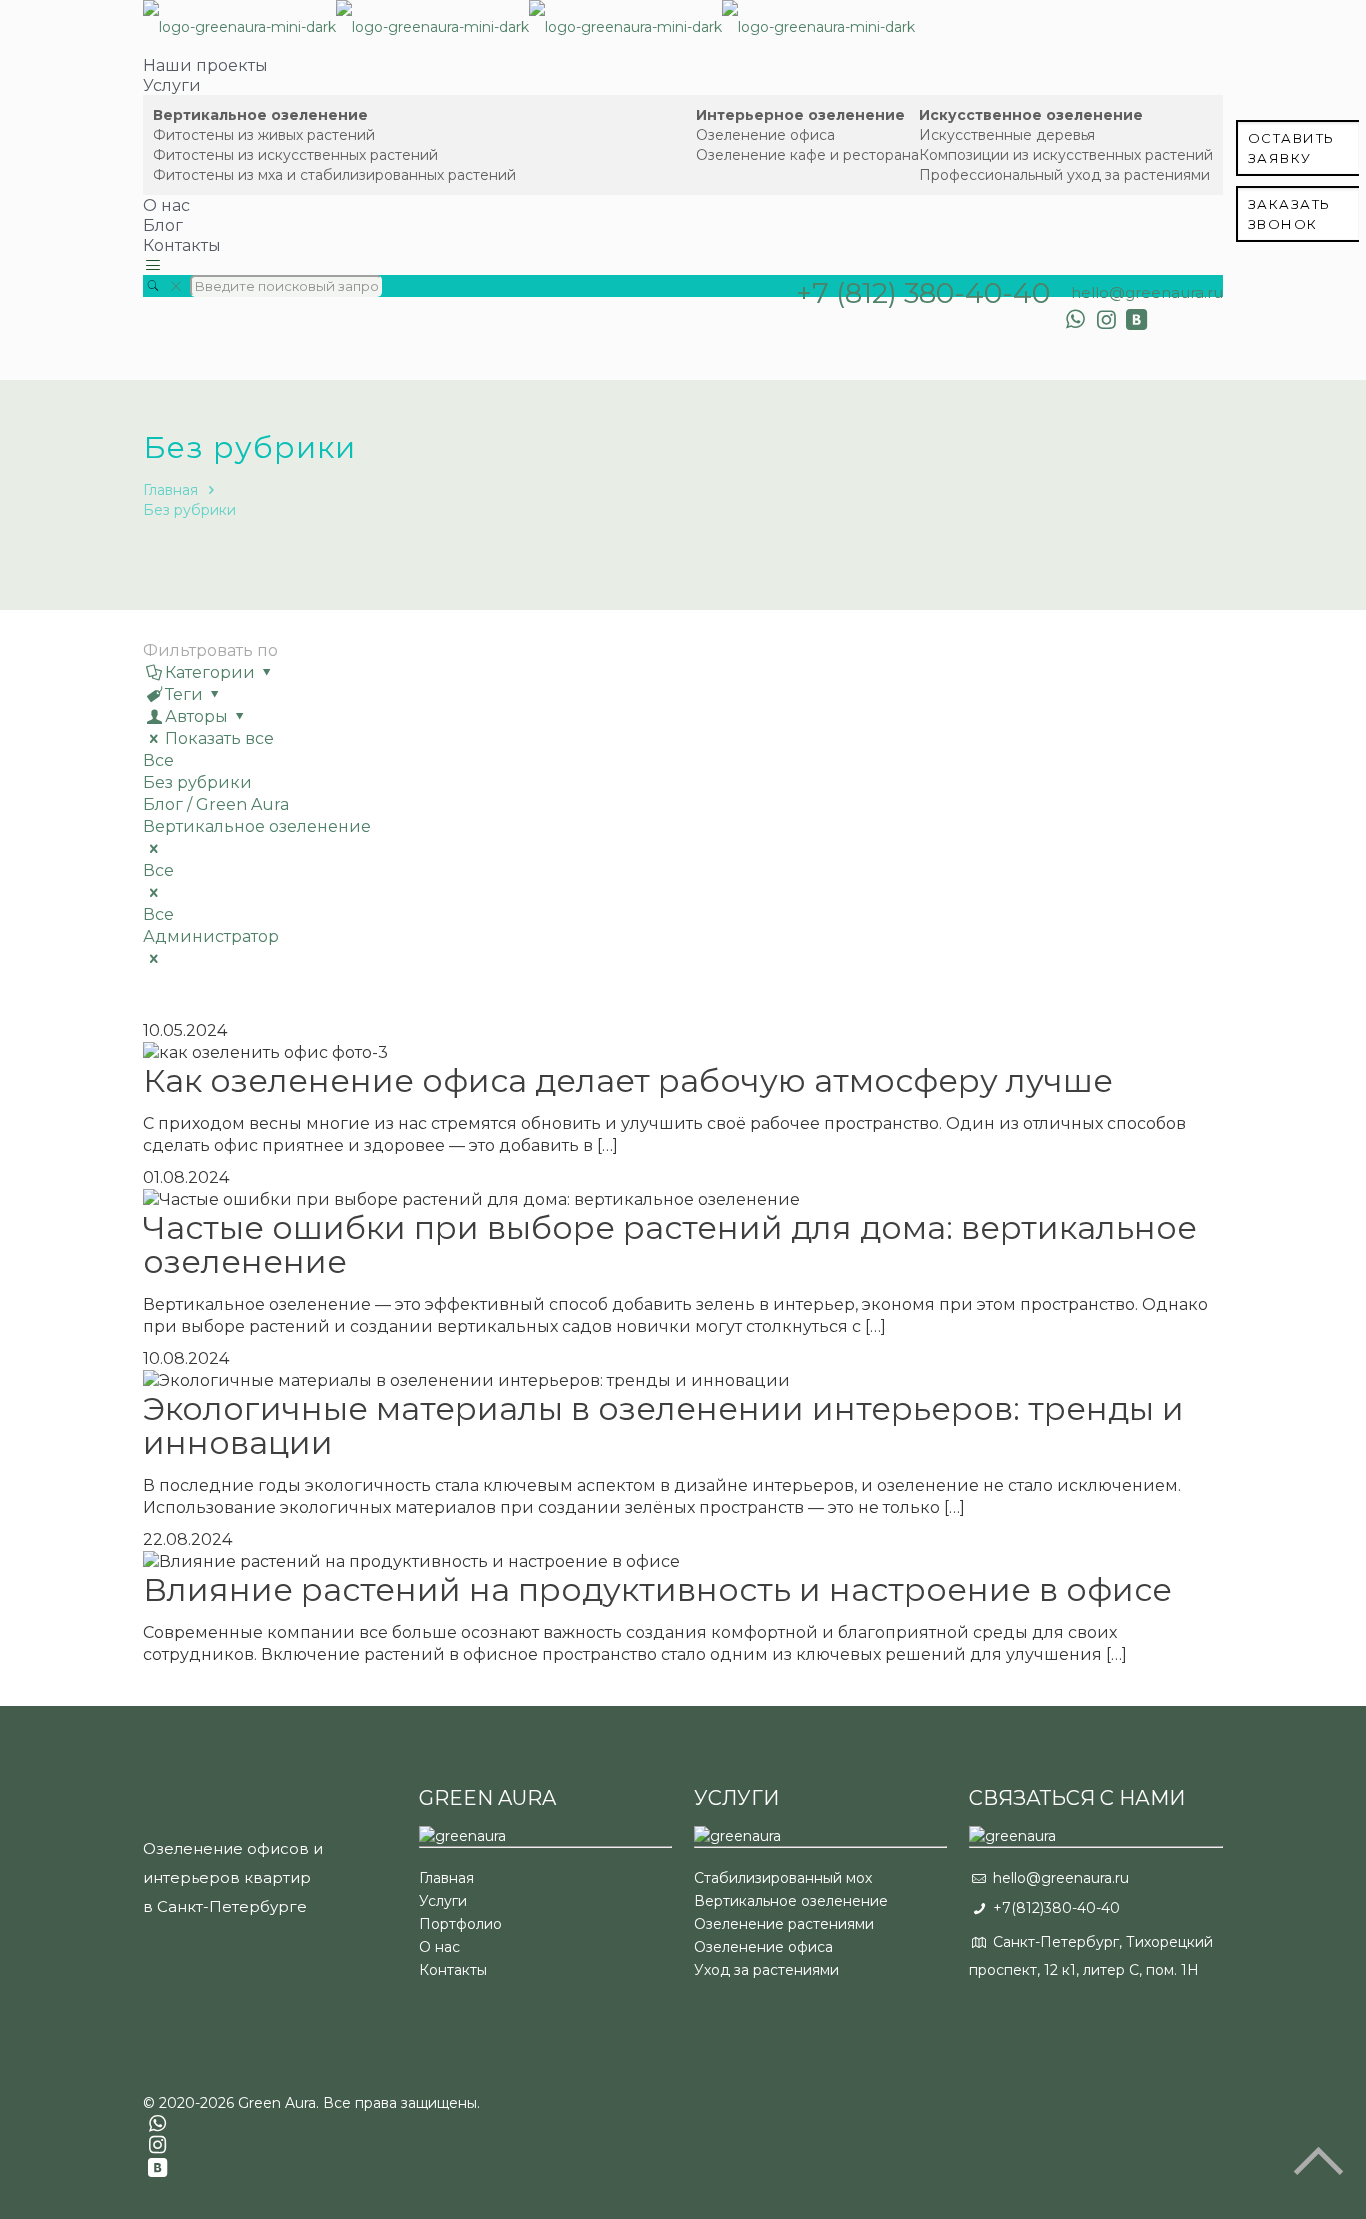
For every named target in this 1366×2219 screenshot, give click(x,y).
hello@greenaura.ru (1147, 292)
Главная (170, 490)
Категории (210, 672)
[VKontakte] (1137, 319)
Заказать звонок (1289, 214)
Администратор (211, 936)
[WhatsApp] (1075, 319)
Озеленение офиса (763, 1947)
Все (158, 760)
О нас (439, 1947)
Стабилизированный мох (783, 1878)
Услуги (443, 1901)
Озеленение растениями (784, 1924)
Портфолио (460, 1924)
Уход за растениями (766, 1970)
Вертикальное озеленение (257, 826)
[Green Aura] (529, 27)
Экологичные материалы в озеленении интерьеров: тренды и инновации (663, 1425)
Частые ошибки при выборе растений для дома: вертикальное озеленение (670, 1244)
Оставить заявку (1291, 148)
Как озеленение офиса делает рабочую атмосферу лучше (628, 1080)
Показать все (219, 738)
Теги (184, 694)
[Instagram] (1106, 319)
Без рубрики (189, 510)
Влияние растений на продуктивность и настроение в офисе (657, 1589)
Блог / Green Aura (216, 804)
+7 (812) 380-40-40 (923, 293)
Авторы (196, 716)
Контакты (453, 1970)
